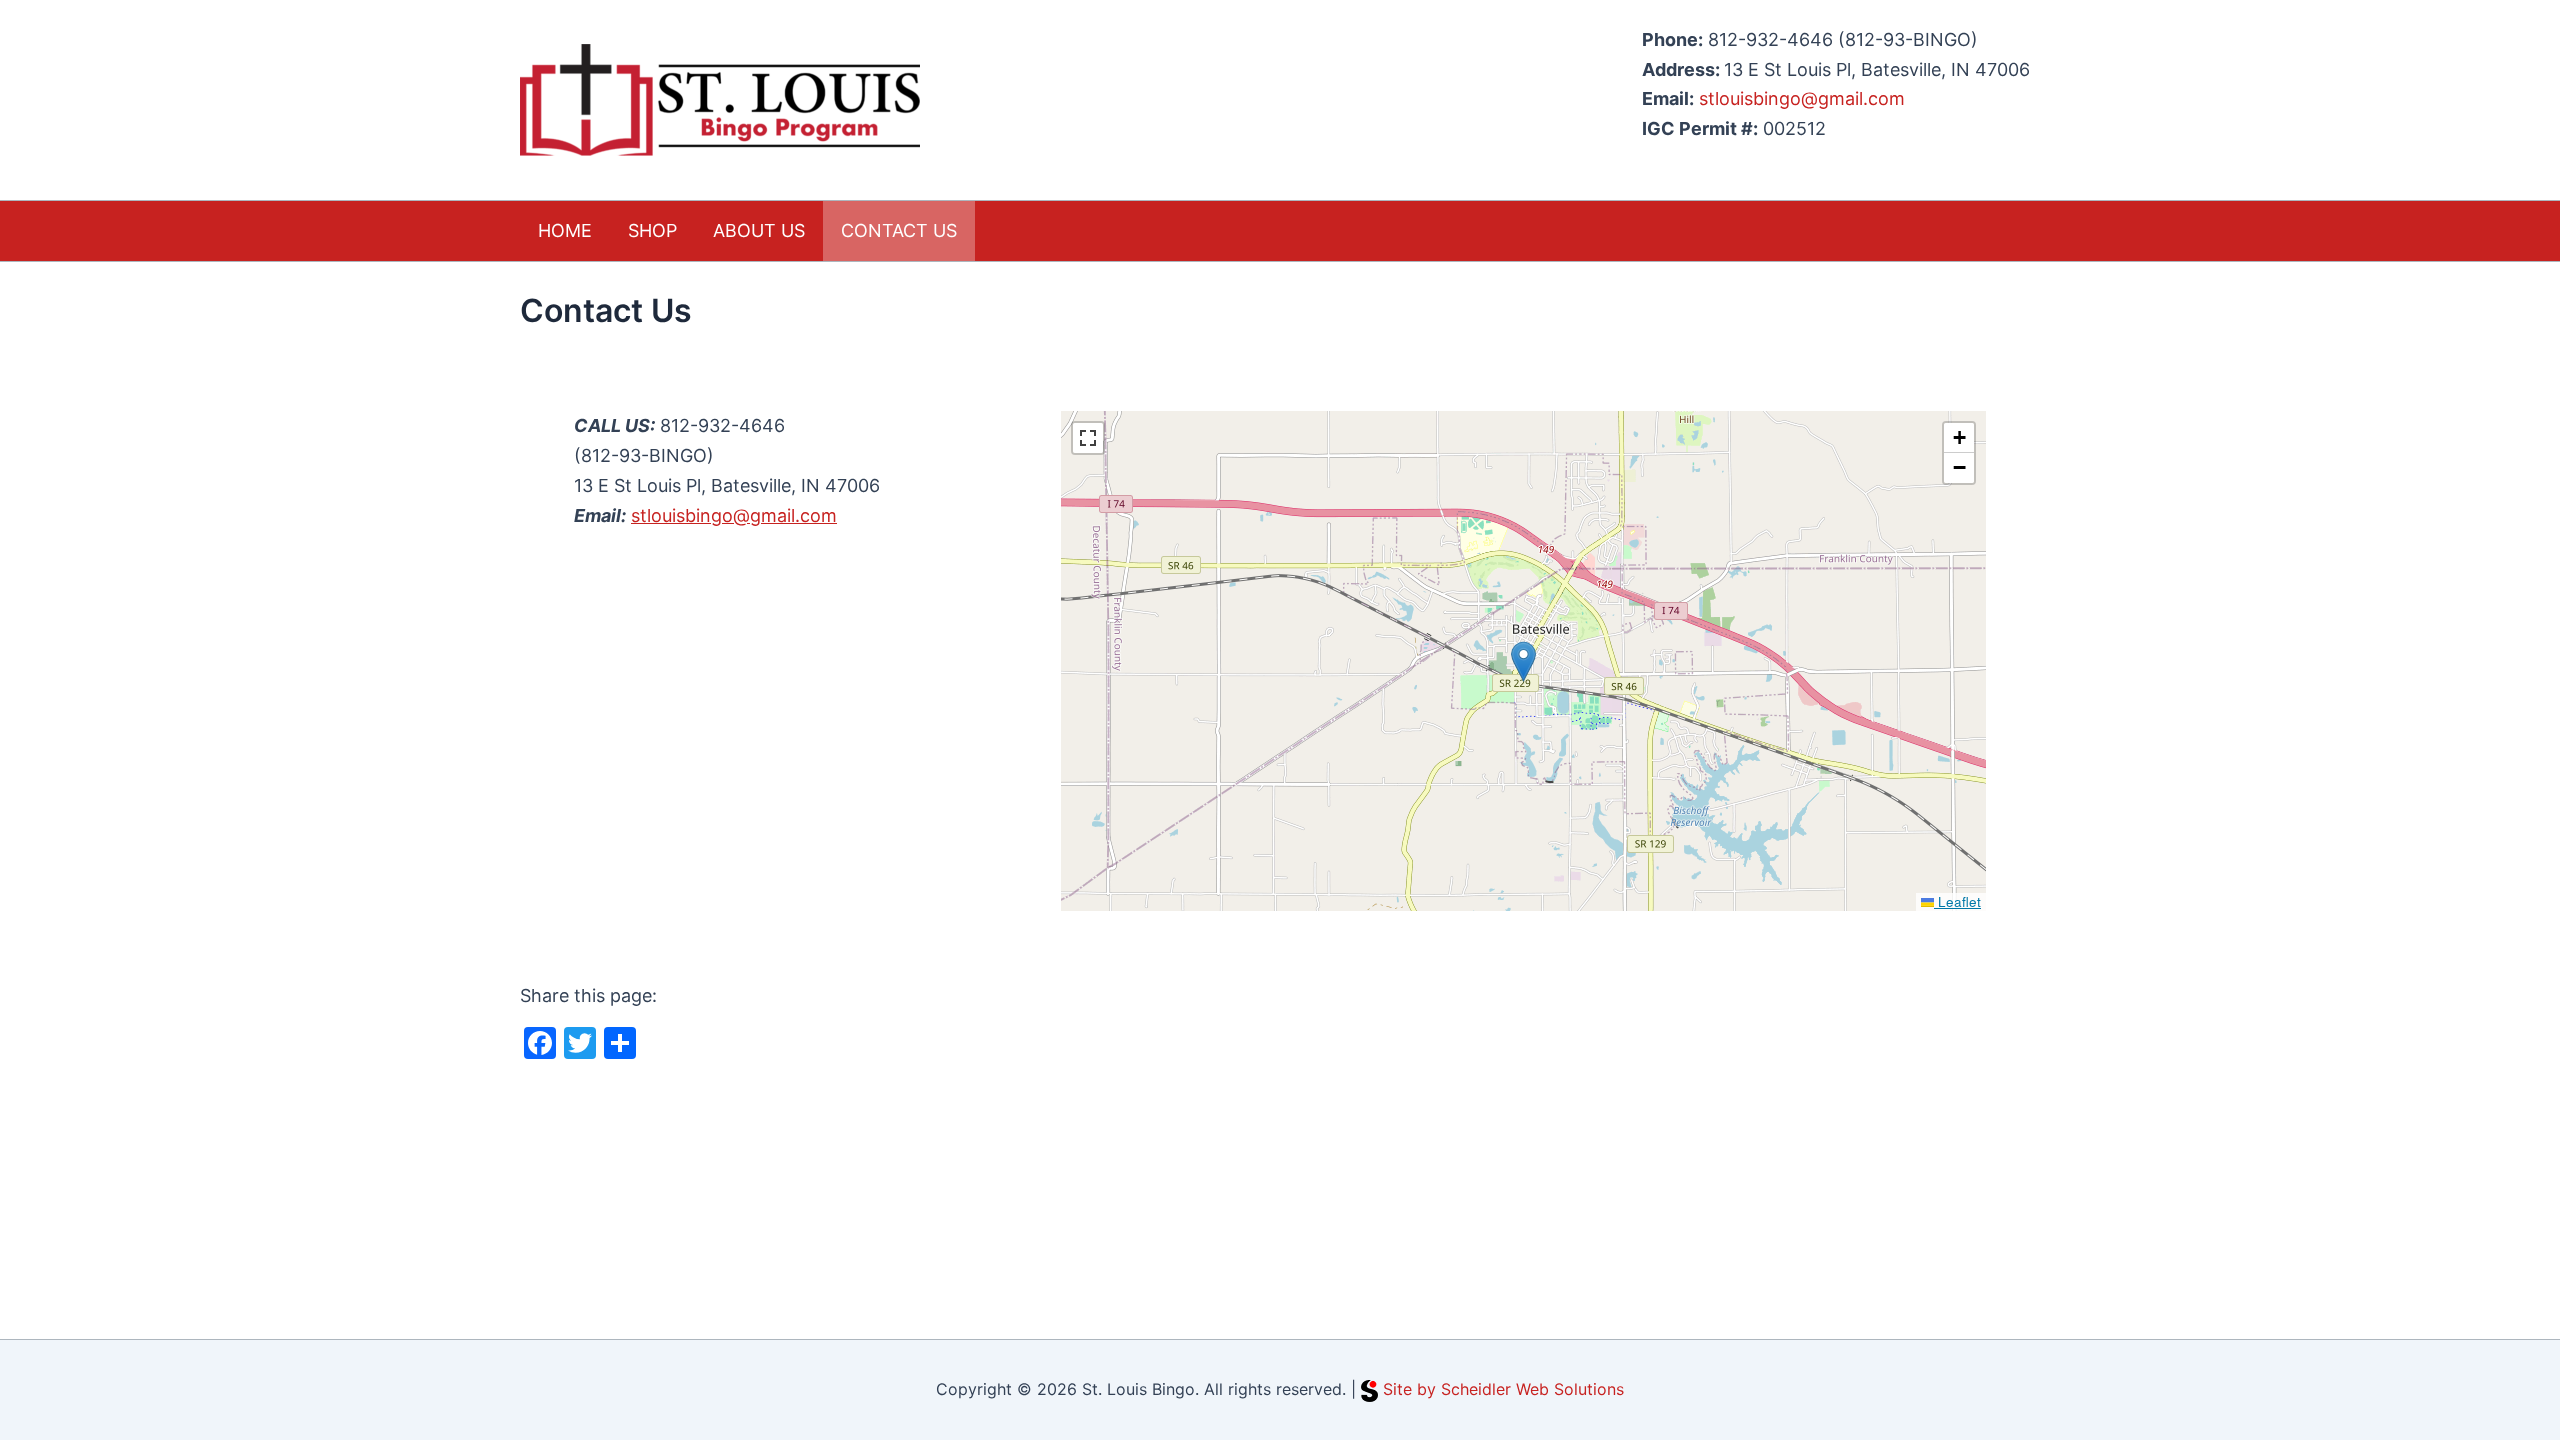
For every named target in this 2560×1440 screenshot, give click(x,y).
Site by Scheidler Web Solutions (1503, 1389)
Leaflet (1957, 901)
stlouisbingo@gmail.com (1802, 98)
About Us (759, 230)
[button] (1523, 661)
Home (565, 230)
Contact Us (899, 230)
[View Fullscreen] (1088, 438)
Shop (652, 230)
